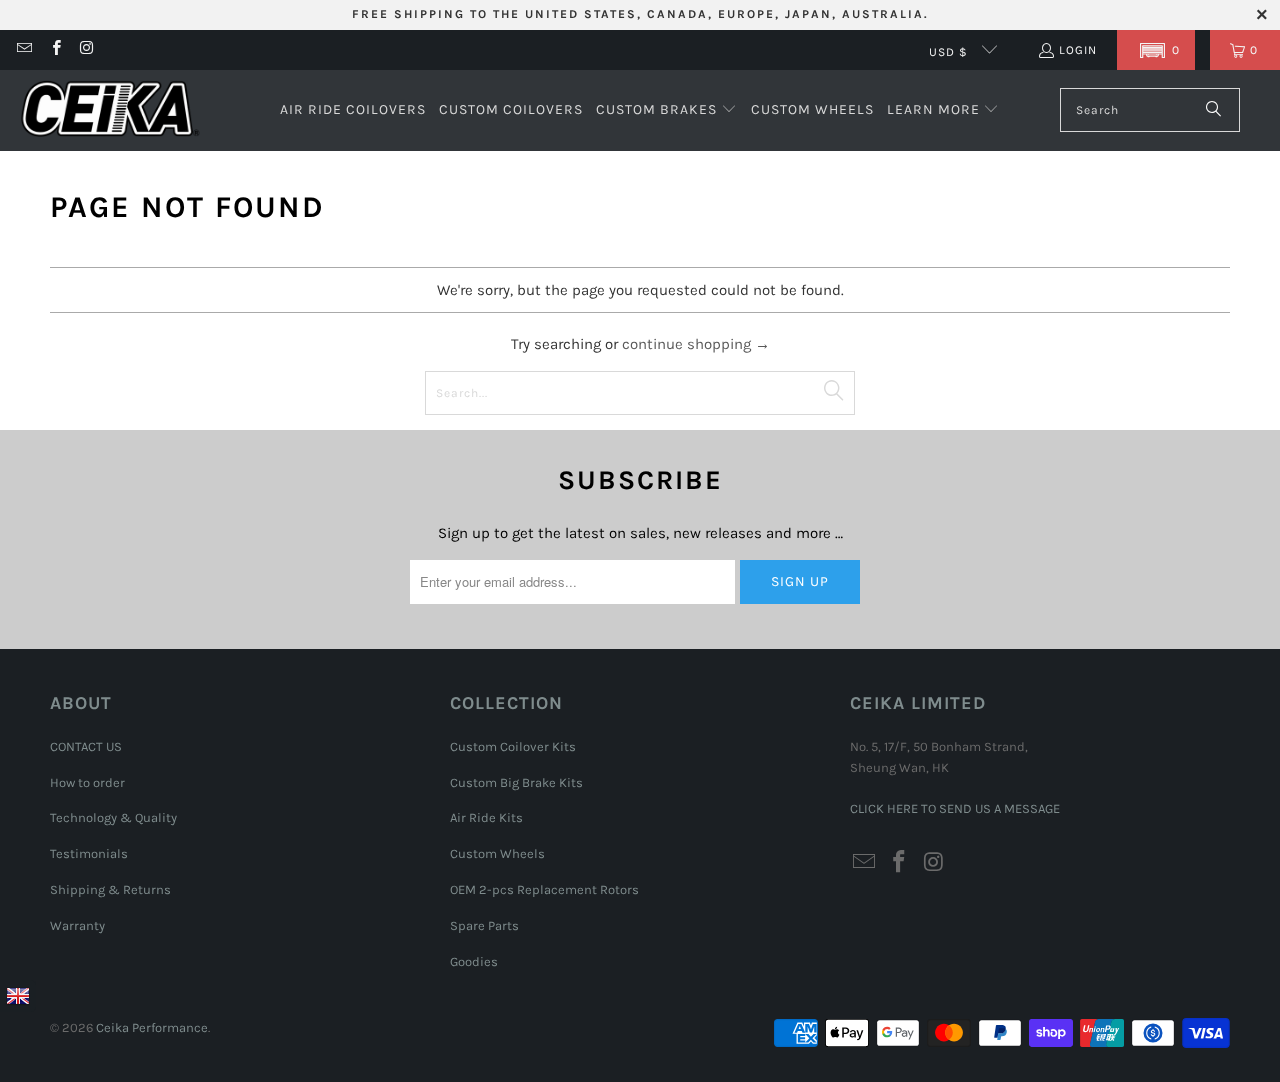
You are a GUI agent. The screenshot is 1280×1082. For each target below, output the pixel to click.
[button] (1156, 50)
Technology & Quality (113, 817)
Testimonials (89, 853)
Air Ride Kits (486, 817)
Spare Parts (484, 925)
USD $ (950, 52)
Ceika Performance (152, 1027)
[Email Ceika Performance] (23, 50)
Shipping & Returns (110, 889)
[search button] (1214, 110)
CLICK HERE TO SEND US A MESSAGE (955, 808)
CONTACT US (86, 746)
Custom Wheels (497, 853)
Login (1078, 50)
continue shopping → (696, 344)
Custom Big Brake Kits (516, 782)
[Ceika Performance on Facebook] (54, 50)
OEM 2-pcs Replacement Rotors (544, 889)
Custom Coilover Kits (513, 746)
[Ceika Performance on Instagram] (86, 50)
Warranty (77, 925)
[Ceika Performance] (110, 110)
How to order (87, 782)
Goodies (474, 961)
